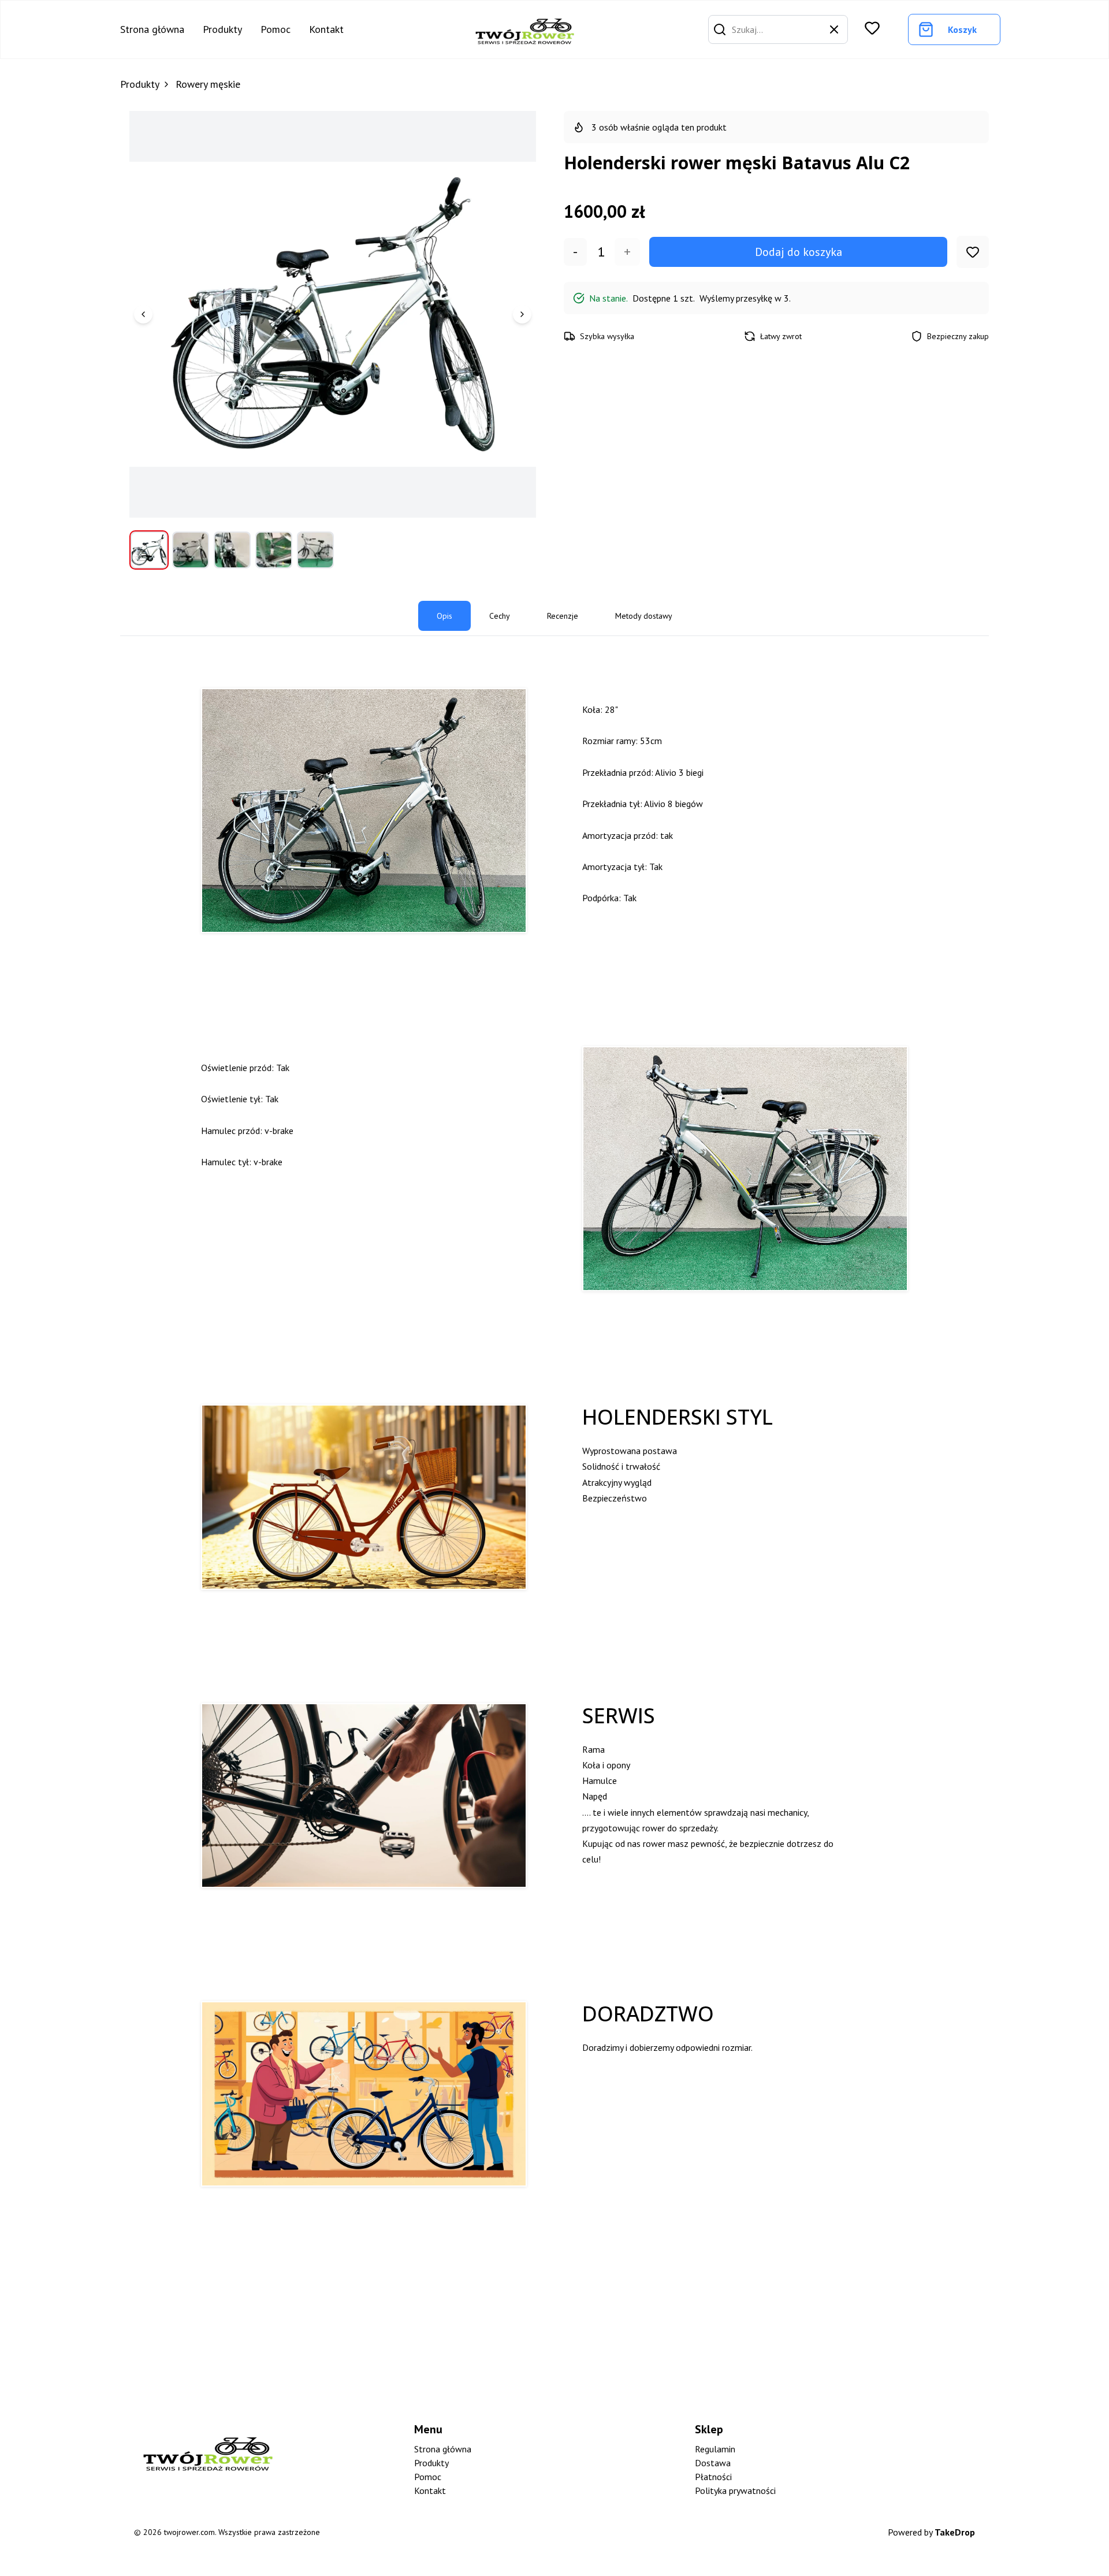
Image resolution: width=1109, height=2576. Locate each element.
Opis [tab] (444, 616)
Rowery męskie (208, 84)
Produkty (222, 29)
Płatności (713, 2477)
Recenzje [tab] (563, 616)
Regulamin (715, 2449)
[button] (720, 29)
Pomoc (276, 29)
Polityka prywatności (735, 2490)
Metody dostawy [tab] (644, 616)
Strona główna (152, 29)
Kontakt (326, 29)
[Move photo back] (143, 314)
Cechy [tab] (500, 616)
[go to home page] (525, 29)
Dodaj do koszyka (799, 252)
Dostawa (713, 2463)
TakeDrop (955, 2532)
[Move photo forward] (522, 314)
